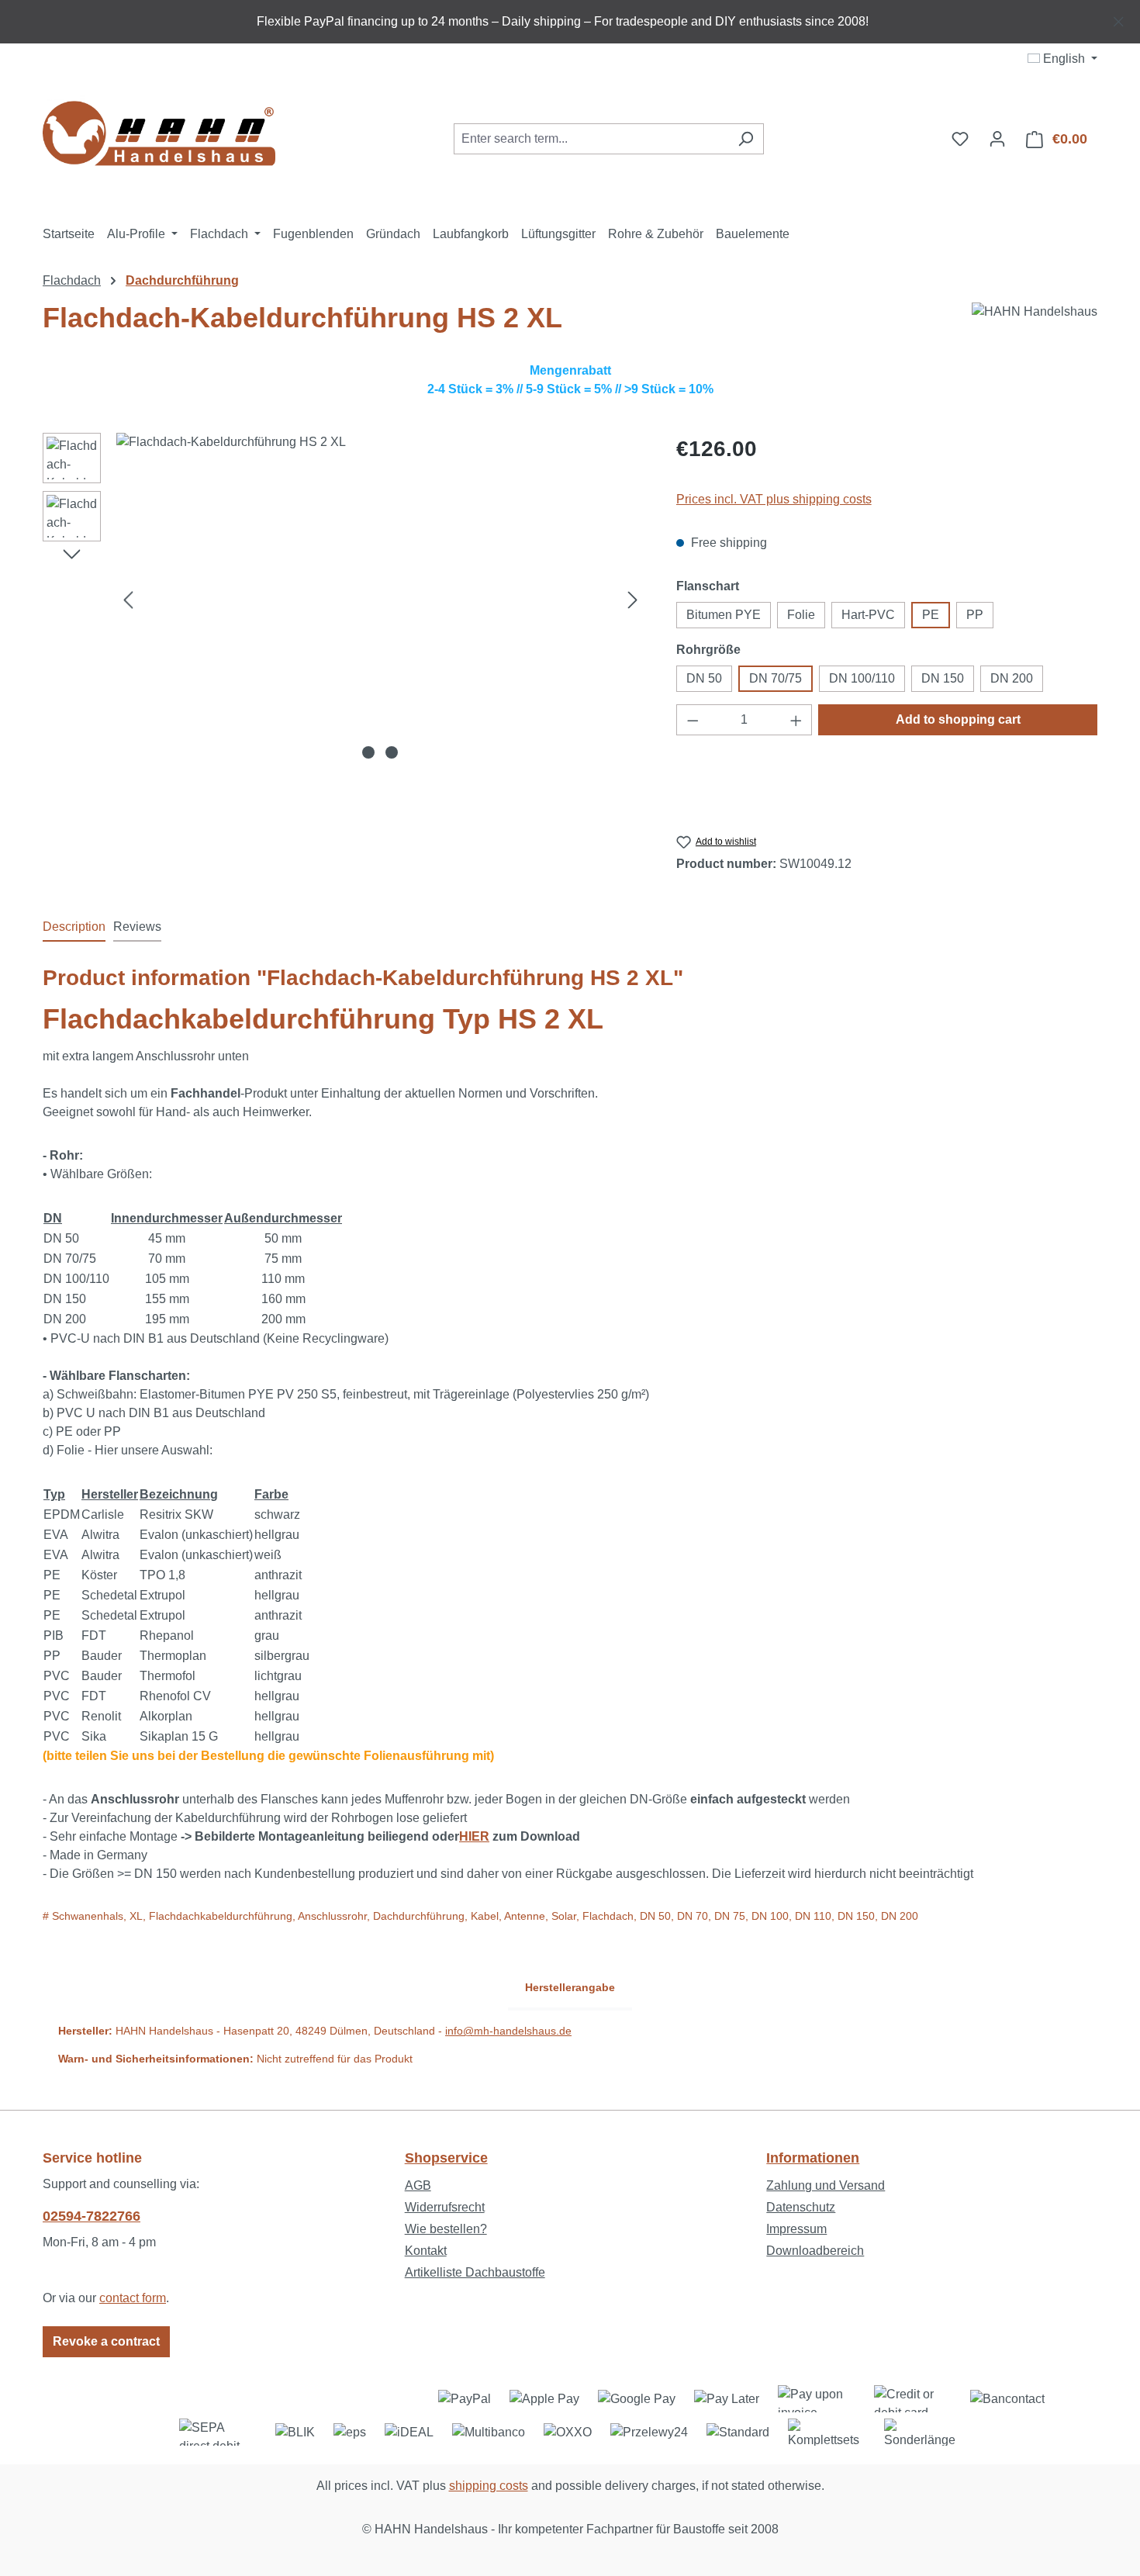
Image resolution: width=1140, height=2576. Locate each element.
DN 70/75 (776, 678)
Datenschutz (801, 2207)
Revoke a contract (106, 2341)
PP (975, 615)
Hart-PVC (868, 615)
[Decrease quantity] (693, 720)
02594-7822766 (92, 2216)
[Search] (746, 139)
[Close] (1119, 19)
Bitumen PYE (724, 615)
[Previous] (128, 600)
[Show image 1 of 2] (368, 752)
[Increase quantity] (796, 720)
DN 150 (943, 678)
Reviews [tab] (137, 927)
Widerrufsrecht (445, 2207)
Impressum (796, 2229)
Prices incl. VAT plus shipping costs (774, 499)
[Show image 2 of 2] (392, 752)
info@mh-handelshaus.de (508, 2031)
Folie (801, 615)
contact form (133, 2298)
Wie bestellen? (446, 2229)
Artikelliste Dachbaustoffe (475, 2272)
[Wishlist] (960, 139)
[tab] (74, 928)
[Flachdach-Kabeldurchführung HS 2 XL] (380, 600)
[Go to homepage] (159, 136)
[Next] (633, 600)
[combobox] (591, 139)
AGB (418, 2185)
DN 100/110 (862, 678)
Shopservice (446, 2158)
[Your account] (997, 139)
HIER (474, 1836)
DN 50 (704, 678)
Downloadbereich (815, 2251)
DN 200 (1012, 678)
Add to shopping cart (958, 719)
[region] (570, 22)
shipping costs (489, 2486)
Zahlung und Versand (826, 2185)
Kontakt (426, 2251)
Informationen (813, 2158)
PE (931, 615)
